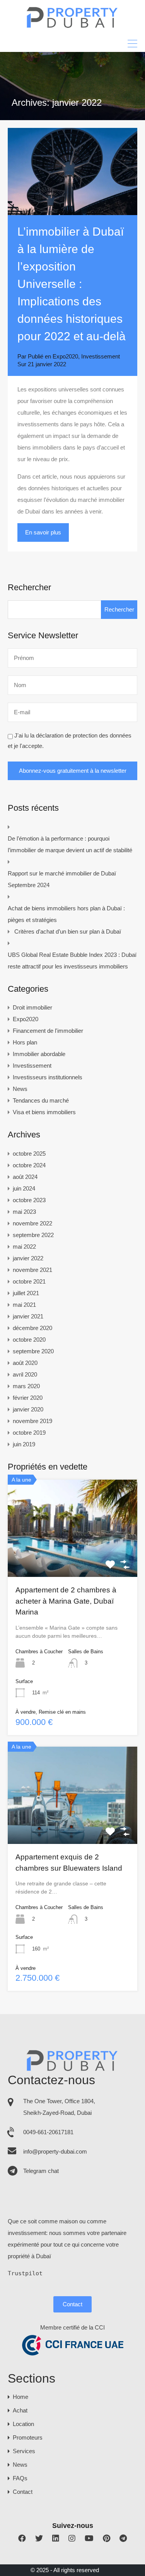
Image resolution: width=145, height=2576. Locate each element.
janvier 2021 (28, 1316)
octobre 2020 (29, 1340)
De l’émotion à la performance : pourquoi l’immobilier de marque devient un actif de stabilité (70, 844)
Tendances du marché (41, 1100)
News (20, 1089)
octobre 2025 (29, 1154)
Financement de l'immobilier (48, 1031)
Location (23, 2424)
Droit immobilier (32, 1007)
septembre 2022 (33, 1235)
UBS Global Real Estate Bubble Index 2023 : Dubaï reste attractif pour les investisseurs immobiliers (72, 961)
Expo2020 (65, 356)
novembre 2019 (32, 1421)
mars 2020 (26, 1386)
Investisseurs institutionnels (48, 1077)
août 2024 (25, 1177)
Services (24, 2451)
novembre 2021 (32, 1270)
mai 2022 (24, 1247)
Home (20, 2397)
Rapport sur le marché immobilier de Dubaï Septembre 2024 (62, 879)
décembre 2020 (32, 1328)
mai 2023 (24, 1212)
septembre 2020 (33, 1351)
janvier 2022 (28, 1258)
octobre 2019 (29, 1433)
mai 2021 (24, 1305)
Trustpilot (25, 2273)
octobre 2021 (29, 1281)
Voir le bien (73, 1557)
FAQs (20, 2478)
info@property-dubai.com (55, 2151)
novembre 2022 (32, 1223)
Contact (72, 2304)
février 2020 (28, 1398)
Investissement (101, 356)
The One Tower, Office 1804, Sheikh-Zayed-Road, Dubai (59, 2107)
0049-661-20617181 (48, 2132)
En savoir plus (43, 532)
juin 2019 (24, 1444)
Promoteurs (28, 2437)
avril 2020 (25, 1374)
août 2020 (25, 1363)
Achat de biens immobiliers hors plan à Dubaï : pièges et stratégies (66, 914)
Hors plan (25, 1042)
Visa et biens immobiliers (44, 1112)
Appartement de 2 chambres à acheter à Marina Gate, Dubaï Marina (66, 1601)
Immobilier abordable (39, 1054)
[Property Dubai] (72, 26)
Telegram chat (41, 2171)
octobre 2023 (29, 1200)
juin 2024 (24, 1188)
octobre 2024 (29, 1165)
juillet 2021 (26, 1293)
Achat (20, 2410)
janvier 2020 (28, 1409)
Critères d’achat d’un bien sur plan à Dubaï (68, 931)
